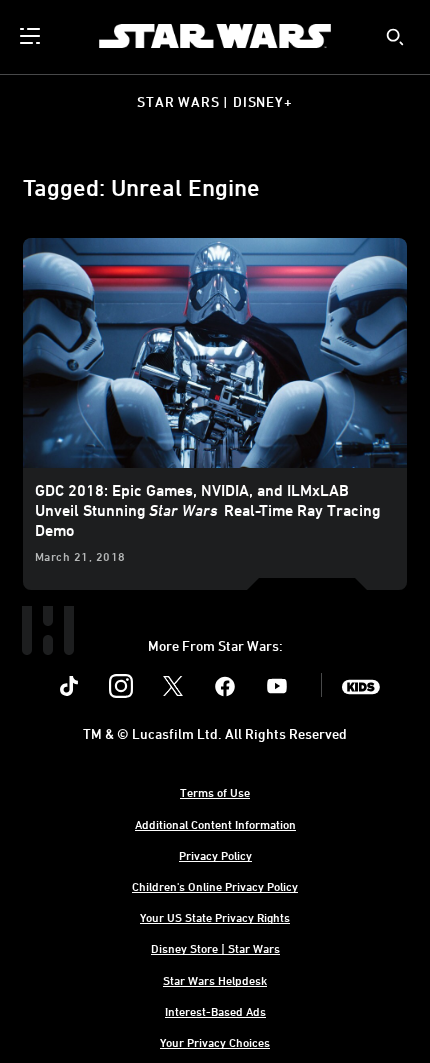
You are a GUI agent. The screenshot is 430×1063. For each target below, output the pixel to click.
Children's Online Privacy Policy (215, 886)
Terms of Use (215, 792)
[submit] (395, 37)
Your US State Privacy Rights (215, 917)
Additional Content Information (215, 824)
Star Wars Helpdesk (215, 980)
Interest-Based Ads (215, 1011)
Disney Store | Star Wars (215, 948)
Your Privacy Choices (215, 1042)
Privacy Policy (215, 855)
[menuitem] (32, 36)
